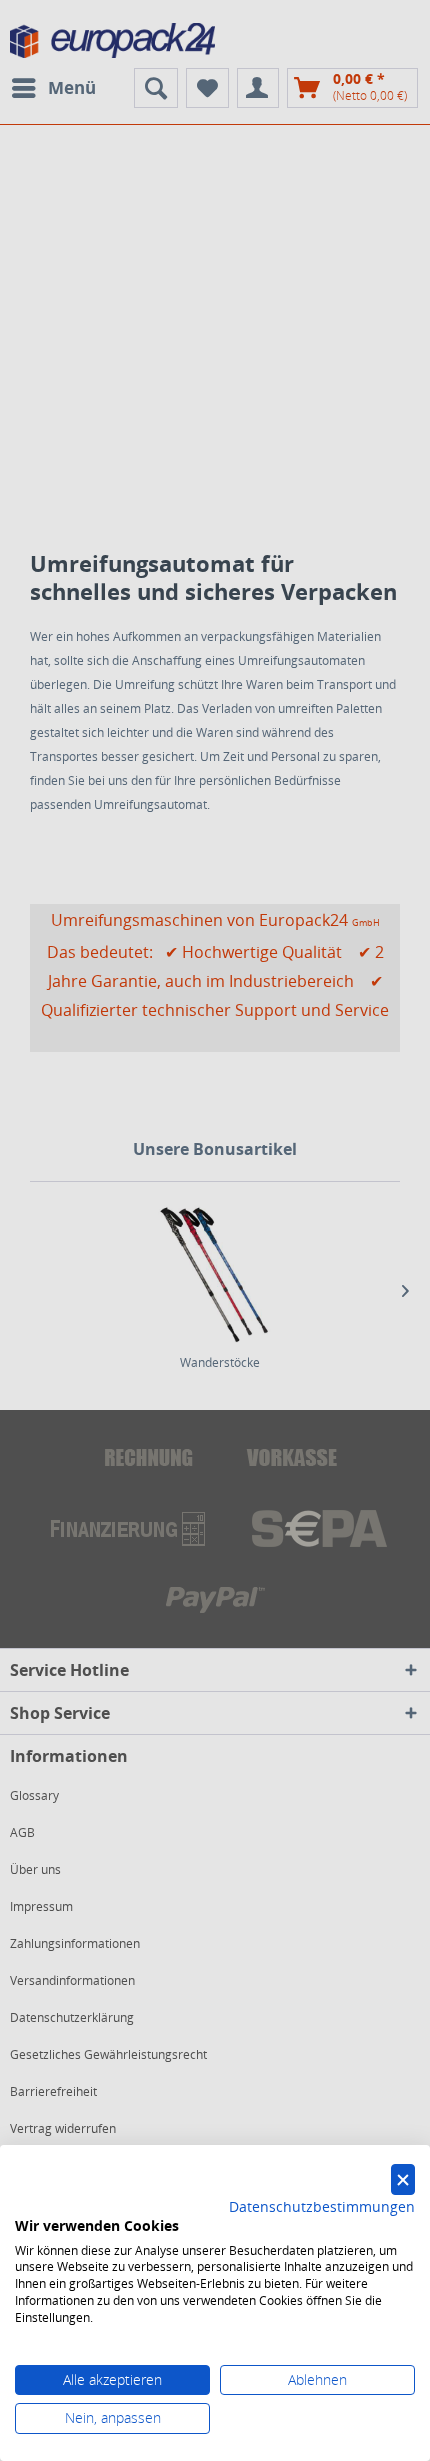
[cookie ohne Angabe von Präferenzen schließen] (403, 2179)
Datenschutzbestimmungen (322, 2206)
